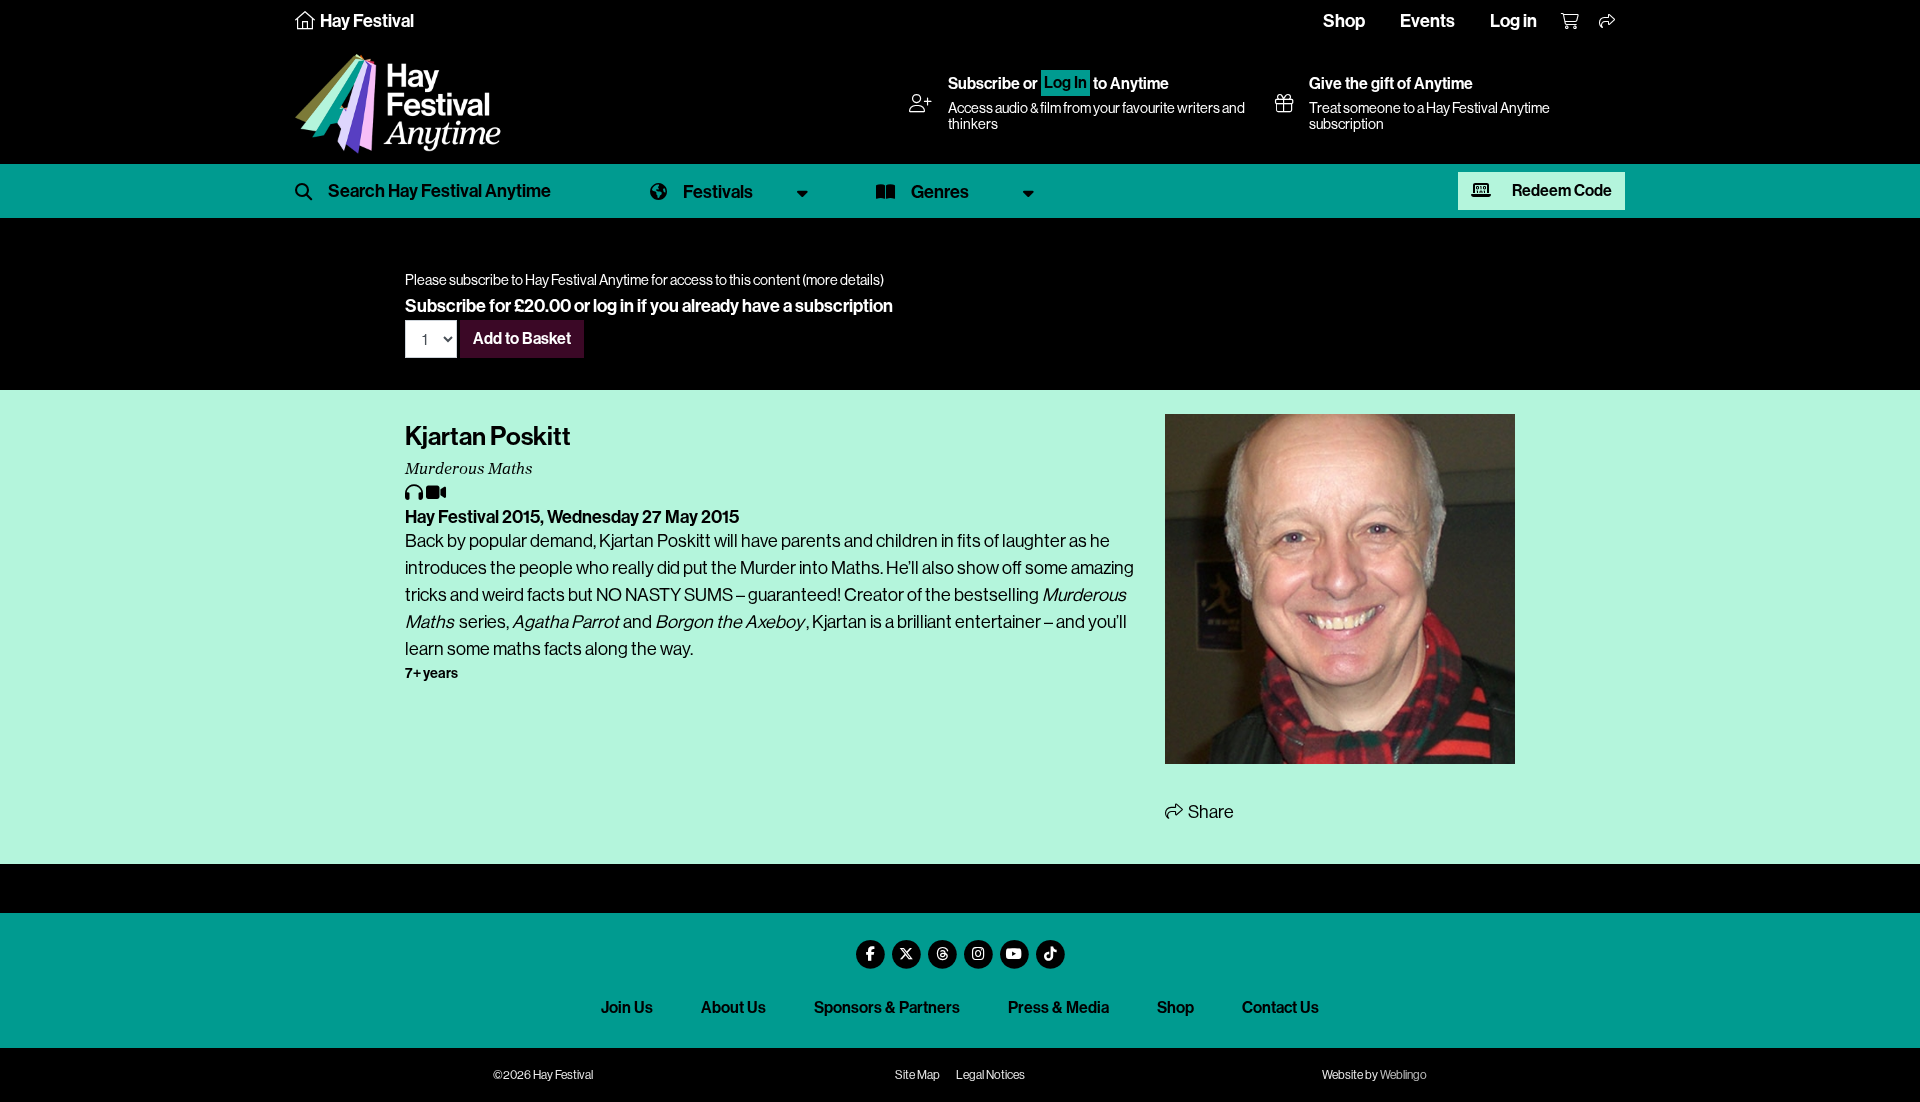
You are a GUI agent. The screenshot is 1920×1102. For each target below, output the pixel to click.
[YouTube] (1014, 946)
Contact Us (1280, 1007)
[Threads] (942, 946)
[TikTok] (1050, 946)
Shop (1344, 21)
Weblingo (1403, 1075)
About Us (733, 1007)
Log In (1065, 83)
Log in (1513, 21)
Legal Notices (990, 1075)
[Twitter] (906, 946)
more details (843, 280)
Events (1427, 21)
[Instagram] (978, 946)
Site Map (917, 1075)
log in (613, 306)
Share (1209, 812)
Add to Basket (522, 338)
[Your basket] (1571, 22)
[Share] (1608, 22)
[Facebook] (870, 946)
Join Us (627, 1007)
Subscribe (984, 83)
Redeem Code (1560, 190)
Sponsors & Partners (887, 1007)
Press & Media (1058, 1007)
